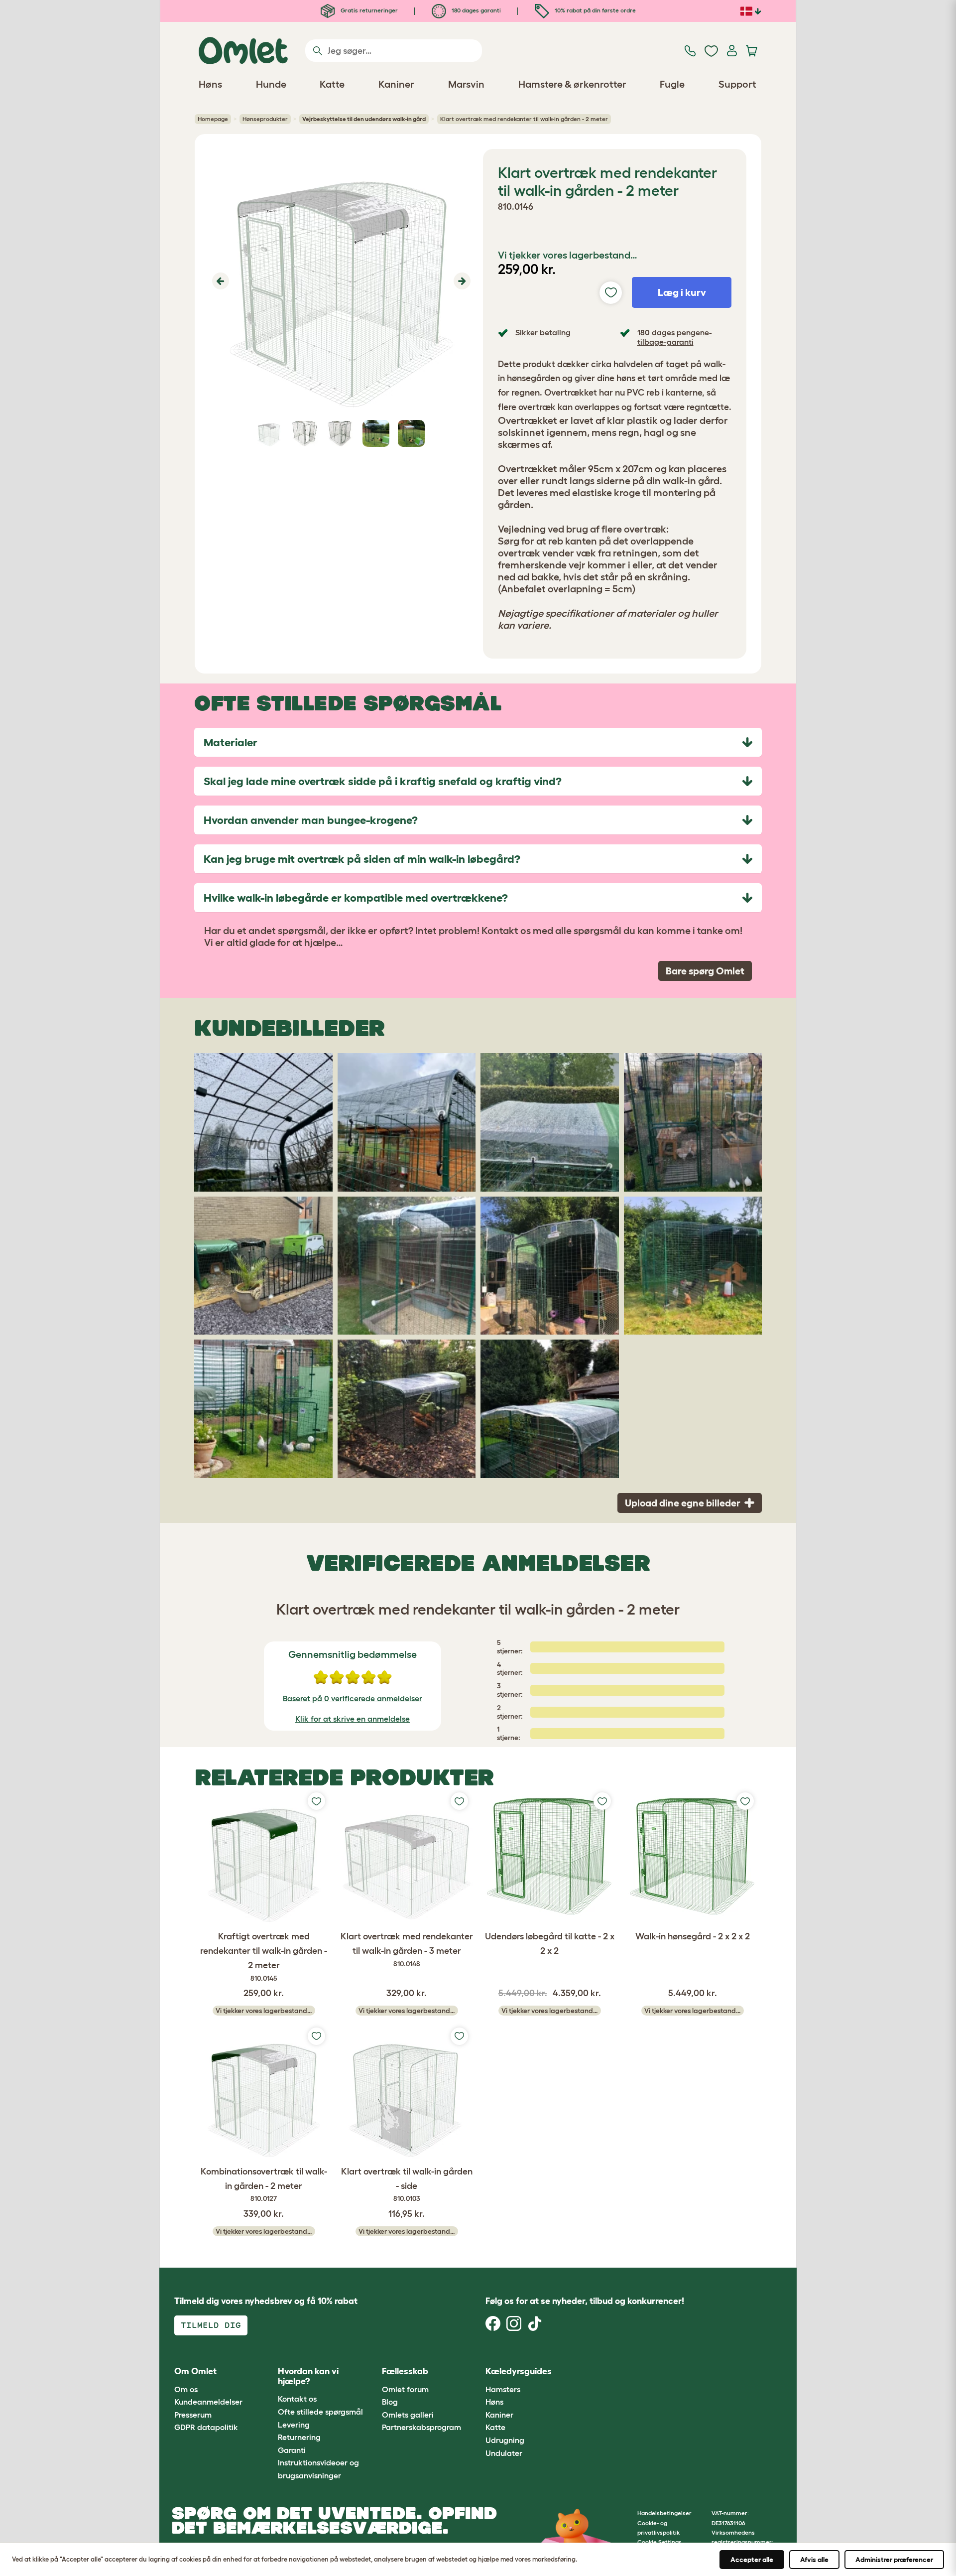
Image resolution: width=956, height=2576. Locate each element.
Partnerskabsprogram (421, 2427)
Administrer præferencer (894, 2560)
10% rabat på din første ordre (595, 10)
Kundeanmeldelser (208, 2402)
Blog (390, 2402)
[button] (219, 281)
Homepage (213, 119)
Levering (294, 2425)
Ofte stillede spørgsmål (320, 2412)
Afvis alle (814, 2560)
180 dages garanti (476, 10)
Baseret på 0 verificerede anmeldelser (353, 1698)
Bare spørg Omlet (705, 971)
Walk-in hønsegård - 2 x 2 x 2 (693, 1936)
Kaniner (499, 2415)
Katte (495, 2427)
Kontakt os (297, 2399)
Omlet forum (405, 2389)
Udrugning (505, 2440)
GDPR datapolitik (206, 2427)
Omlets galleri (408, 2415)
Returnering (299, 2437)
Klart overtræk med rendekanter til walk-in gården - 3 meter (407, 1950)
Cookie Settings (659, 2542)
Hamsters (503, 2389)
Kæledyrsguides (519, 2371)
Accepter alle (752, 2560)
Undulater (504, 2453)
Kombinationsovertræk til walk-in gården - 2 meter (264, 2185)
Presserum (193, 2415)
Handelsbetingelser (664, 2513)
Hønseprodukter (265, 119)
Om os (186, 2389)
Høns (494, 2402)
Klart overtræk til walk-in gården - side (407, 2185)
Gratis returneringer (368, 10)
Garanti (292, 2450)
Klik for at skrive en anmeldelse (353, 1719)
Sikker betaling (543, 332)
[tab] (478, 742)
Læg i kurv (682, 292)
